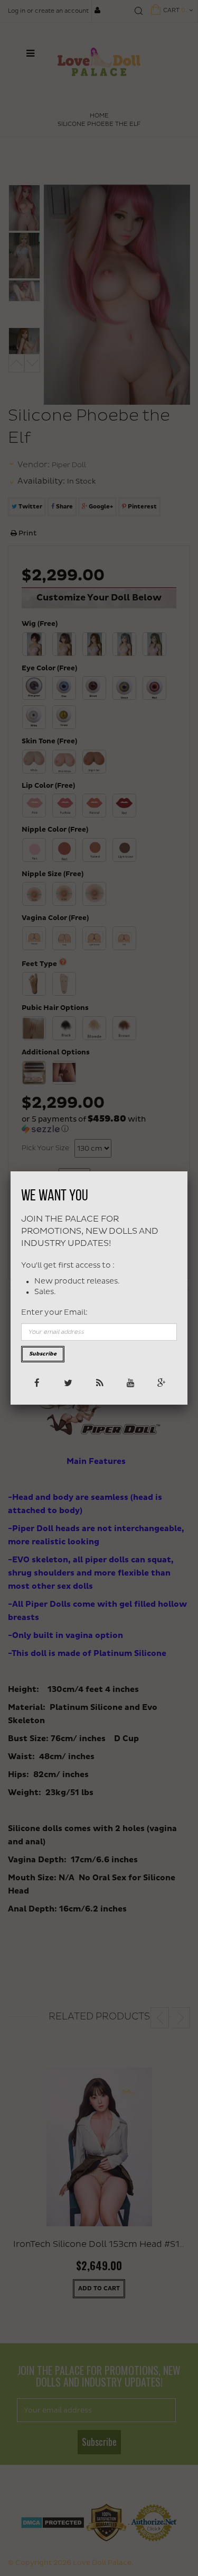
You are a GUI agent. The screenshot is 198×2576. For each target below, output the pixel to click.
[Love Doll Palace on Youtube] (130, 1382)
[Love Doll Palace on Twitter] (68, 1382)
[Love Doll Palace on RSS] (99, 1382)
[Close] (187, 1171)
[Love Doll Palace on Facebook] (37, 1382)
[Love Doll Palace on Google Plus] (161, 1382)
